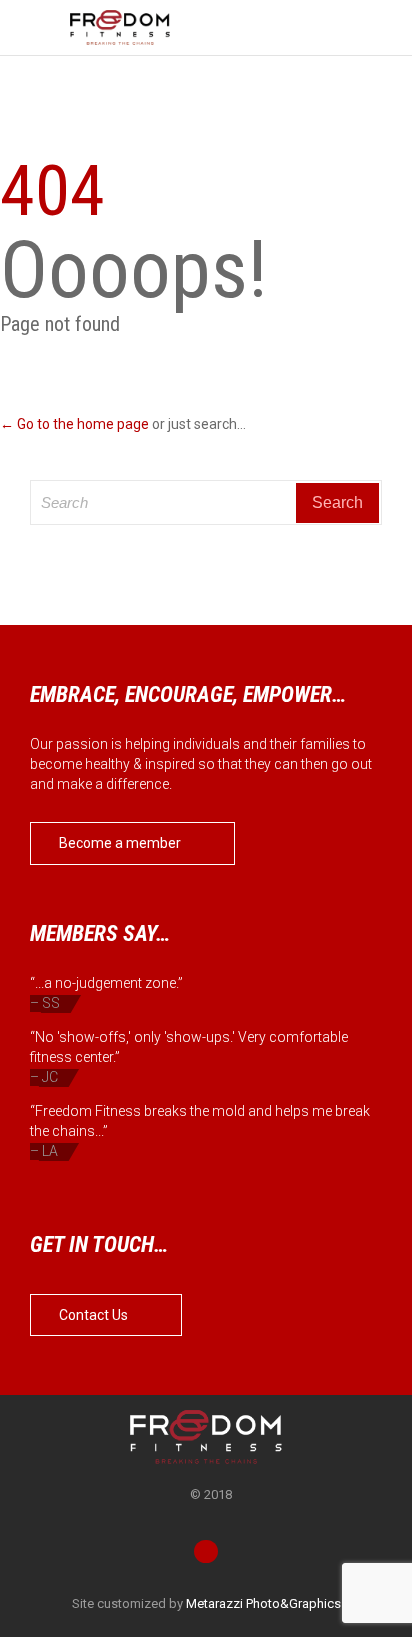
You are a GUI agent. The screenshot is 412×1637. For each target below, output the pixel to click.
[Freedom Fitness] (120, 27)
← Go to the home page (74, 424)
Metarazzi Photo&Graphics (263, 1603)
